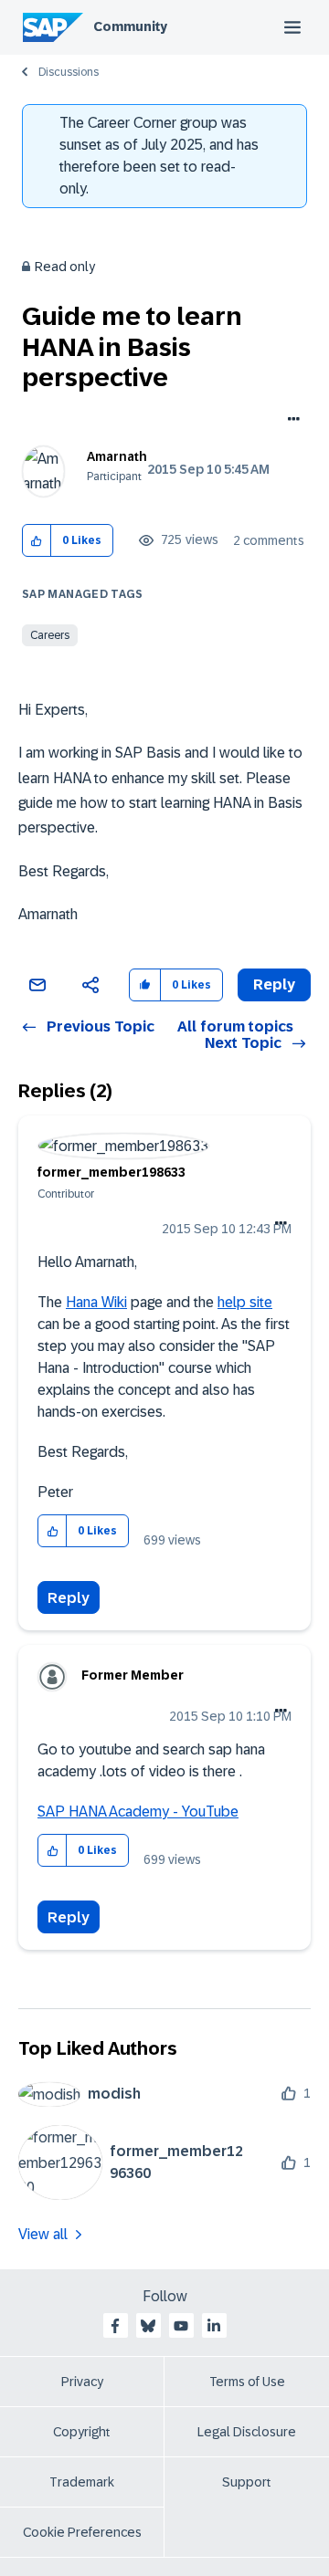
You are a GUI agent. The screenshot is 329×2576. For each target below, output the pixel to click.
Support (247, 2482)
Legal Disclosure (247, 2432)
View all (43, 2234)
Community (130, 26)
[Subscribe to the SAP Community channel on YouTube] (181, 2326)
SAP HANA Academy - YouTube (138, 1812)
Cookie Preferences (82, 2532)
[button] (37, 541)
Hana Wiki (96, 1302)
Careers (50, 635)
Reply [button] (274, 984)
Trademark (82, 2482)
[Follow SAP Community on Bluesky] (148, 2326)
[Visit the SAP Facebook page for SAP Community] (115, 2326)
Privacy (82, 2382)
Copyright (82, 2432)
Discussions (69, 72)
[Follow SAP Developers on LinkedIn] (214, 2326)
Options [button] (290, 421)
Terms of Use (247, 2382)
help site (245, 1302)
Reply (69, 1598)
